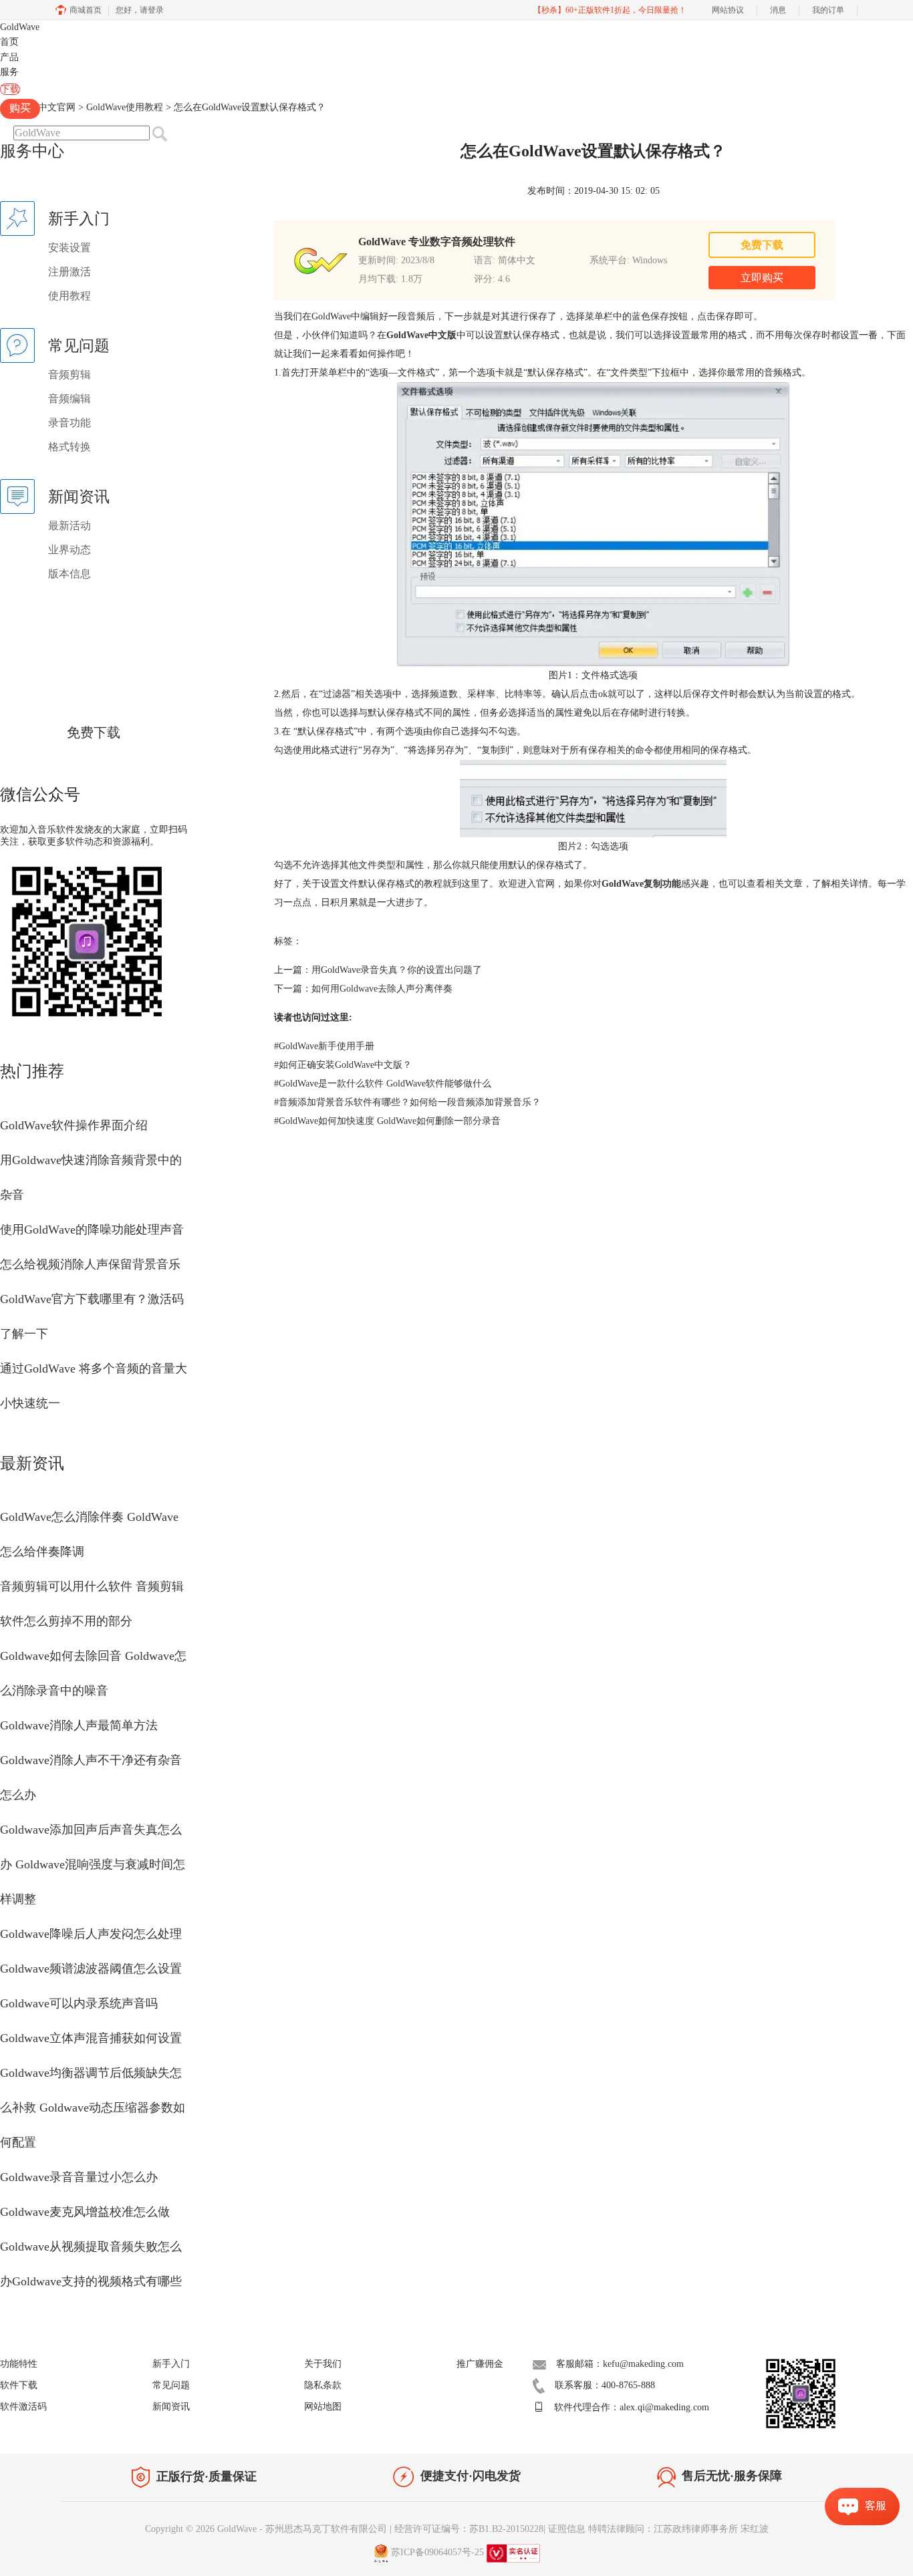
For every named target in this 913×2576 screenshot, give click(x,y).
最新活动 (70, 526)
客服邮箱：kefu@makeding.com (620, 2364)
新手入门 (171, 2364)
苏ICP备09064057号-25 (437, 2552)
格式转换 (70, 447)
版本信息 (70, 574)
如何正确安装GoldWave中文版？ (343, 1065)
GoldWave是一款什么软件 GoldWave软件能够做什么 (383, 1084)
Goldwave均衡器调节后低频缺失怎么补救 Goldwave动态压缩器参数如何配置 (93, 2108)
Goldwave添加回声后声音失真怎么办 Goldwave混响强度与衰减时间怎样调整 (93, 1864)
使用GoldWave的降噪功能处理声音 (92, 1230)
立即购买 (762, 278)
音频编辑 (70, 399)
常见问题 (171, 2385)
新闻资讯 (171, 2407)
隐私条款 (323, 2385)
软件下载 (19, 2385)
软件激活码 (23, 2407)
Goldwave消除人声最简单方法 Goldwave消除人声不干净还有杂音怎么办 (91, 1760)
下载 (10, 89)
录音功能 (70, 423)
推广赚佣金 (480, 2364)
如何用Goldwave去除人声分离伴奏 (382, 989)
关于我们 (323, 2364)
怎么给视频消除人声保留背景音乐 (90, 1264)
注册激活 (70, 272)
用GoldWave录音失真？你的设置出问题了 (397, 970)
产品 (9, 57)
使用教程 (70, 296)
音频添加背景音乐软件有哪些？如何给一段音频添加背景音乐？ (407, 1102)
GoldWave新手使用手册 (324, 1046)
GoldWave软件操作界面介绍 (74, 1125)
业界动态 (70, 550)
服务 (9, 72)
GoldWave (20, 27)
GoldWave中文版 (421, 335)
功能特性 (19, 2364)
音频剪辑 (70, 375)
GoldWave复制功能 (641, 884)
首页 (9, 42)
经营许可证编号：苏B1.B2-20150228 (469, 2529)
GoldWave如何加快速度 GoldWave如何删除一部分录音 (387, 1121)
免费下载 (94, 732)
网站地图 (323, 2407)
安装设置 (70, 248)
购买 (20, 108)
